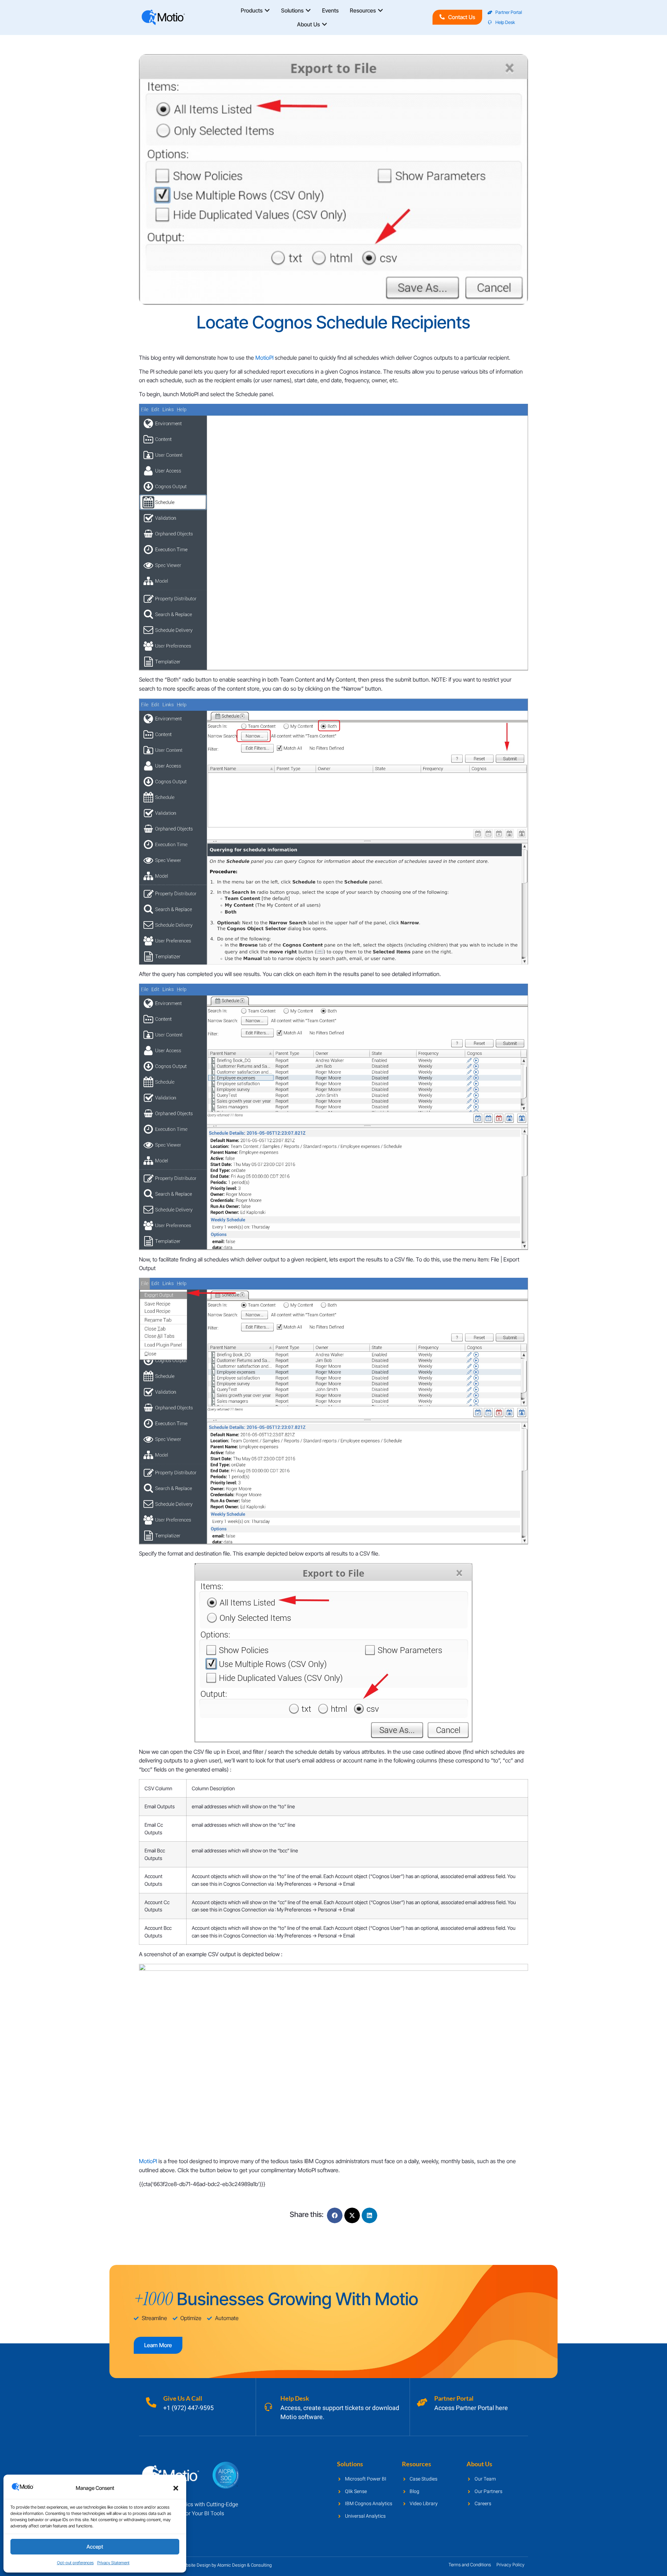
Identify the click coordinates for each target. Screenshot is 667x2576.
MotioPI (264, 358)
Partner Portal (454, 2398)
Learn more (158, 2345)
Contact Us (462, 17)
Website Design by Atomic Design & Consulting (225, 2565)
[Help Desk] (268, 2407)
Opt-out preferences (75, 2563)
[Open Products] (267, 10)
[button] (176, 2488)
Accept (95, 2547)
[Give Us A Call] (151, 2402)
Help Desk (295, 2398)
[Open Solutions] (308, 10)
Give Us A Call (183, 2398)
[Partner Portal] (422, 2402)
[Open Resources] (380, 10)
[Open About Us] (324, 24)
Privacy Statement (113, 2563)
